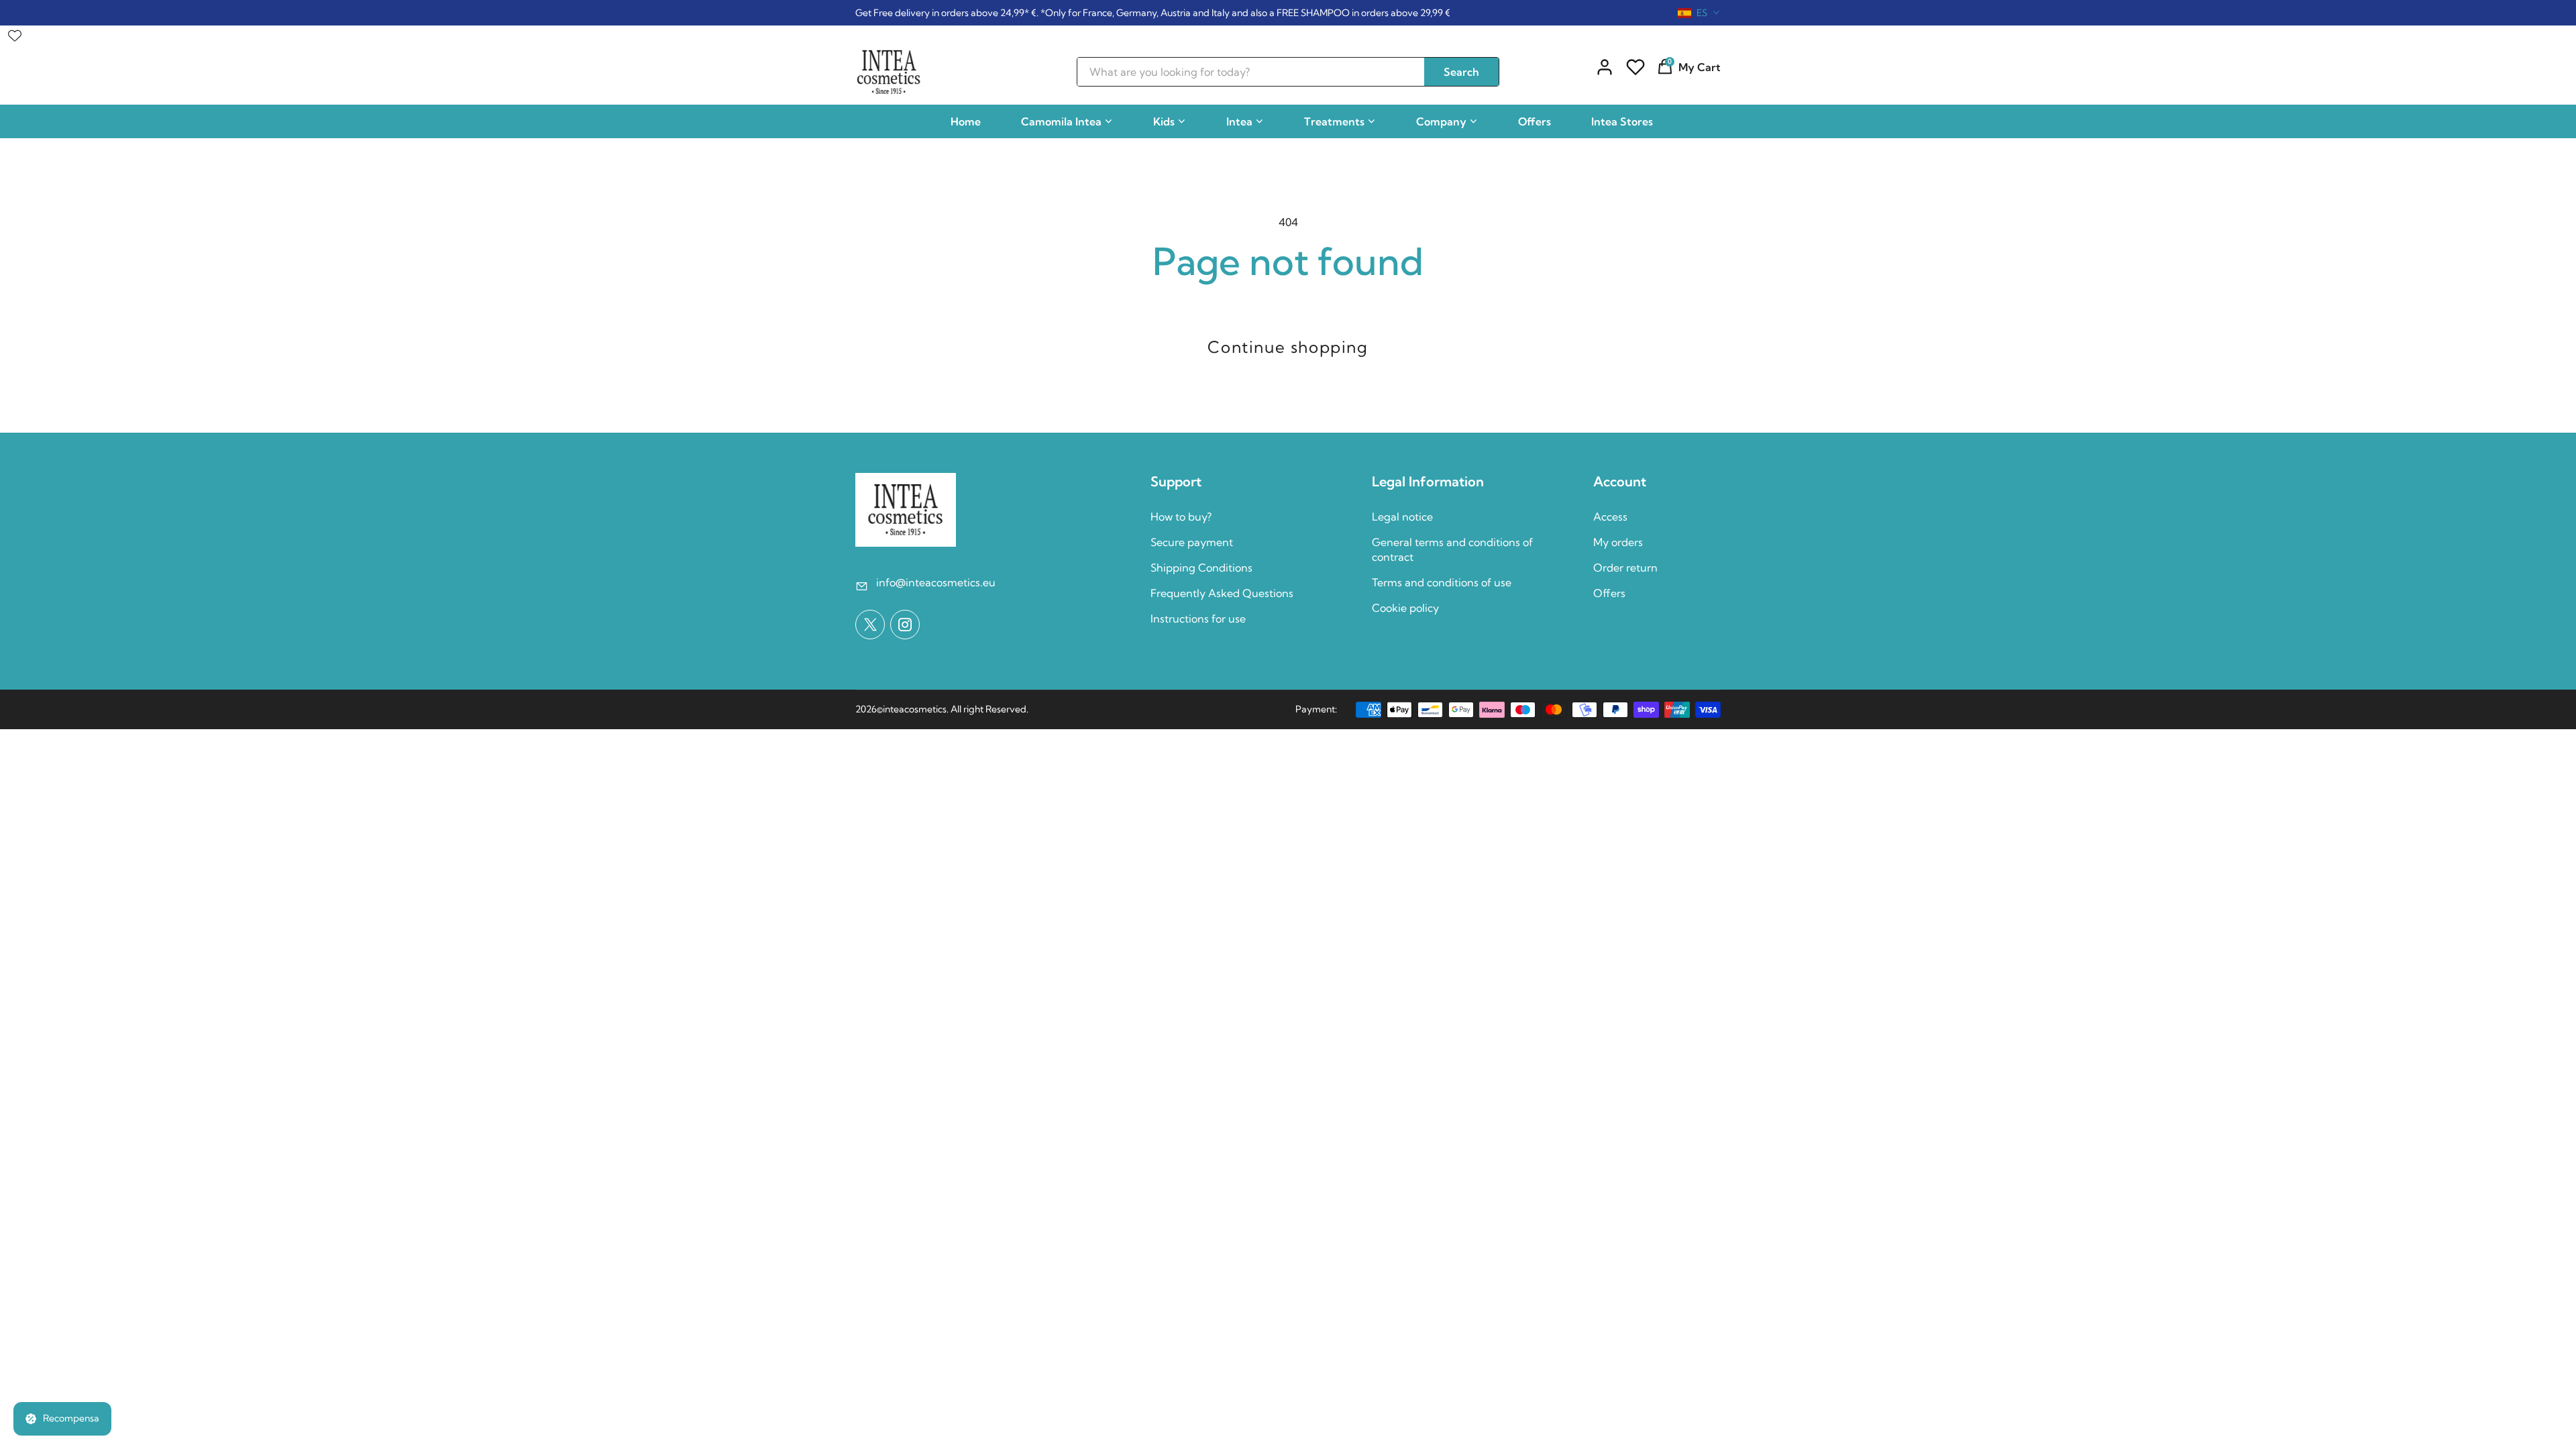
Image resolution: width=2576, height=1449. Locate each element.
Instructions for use (1198, 619)
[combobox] (1699, 13)
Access (1610, 517)
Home (966, 121)
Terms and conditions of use (1442, 582)
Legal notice (1402, 517)
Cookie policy (1405, 608)
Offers (1535, 121)
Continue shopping (1288, 347)
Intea (1239, 121)
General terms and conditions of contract (1452, 549)
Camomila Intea (1061, 121)
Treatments (1334, 121)
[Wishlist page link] (15, 32)
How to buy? (1181, 517)
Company (1441, 121)
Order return (1625, 568)
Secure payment (1192, 542)
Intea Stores (1622, 121)
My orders (1618, 542)
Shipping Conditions (1201, 568)
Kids (1164, 121)
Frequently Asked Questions (1222, 593)
